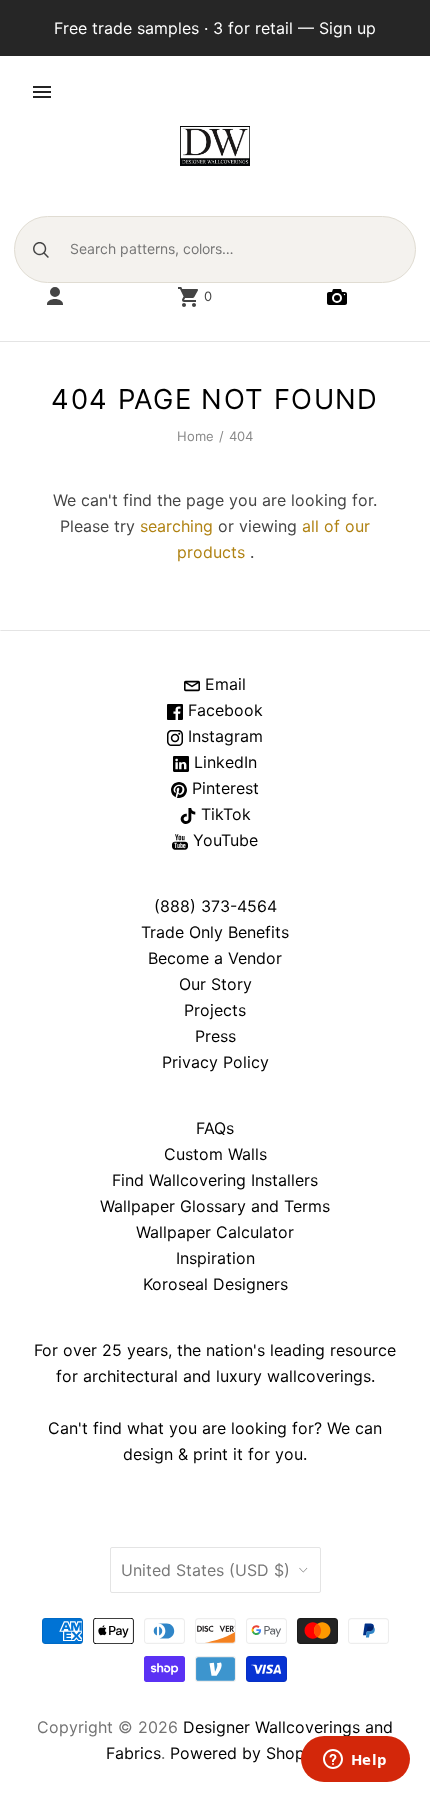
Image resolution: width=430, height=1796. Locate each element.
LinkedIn (223, 762)
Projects (215, 1010)
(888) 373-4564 (215, 906)
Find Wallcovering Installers (215, 1180)
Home (196, 436)
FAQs (215, 1128)
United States (205, 1570)
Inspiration (215, 1258)
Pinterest (223, 788)
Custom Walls (215, 1154)
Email (223, 684)
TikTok (223, 814)
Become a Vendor (215, 958)
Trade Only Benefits (215, 932)
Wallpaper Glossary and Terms (215, 1206)
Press (215, 1036)
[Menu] (42, 92)
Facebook (223, 710)
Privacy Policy (215, 1062)
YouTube (223, 840)
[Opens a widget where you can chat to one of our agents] (355, 1761)
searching (176, 526)
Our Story (215, 984)
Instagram (223, 736)
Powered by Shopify (247, 1753)
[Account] (55, 297)
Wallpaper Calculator (215, 1232)
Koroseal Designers (215, 1284)
